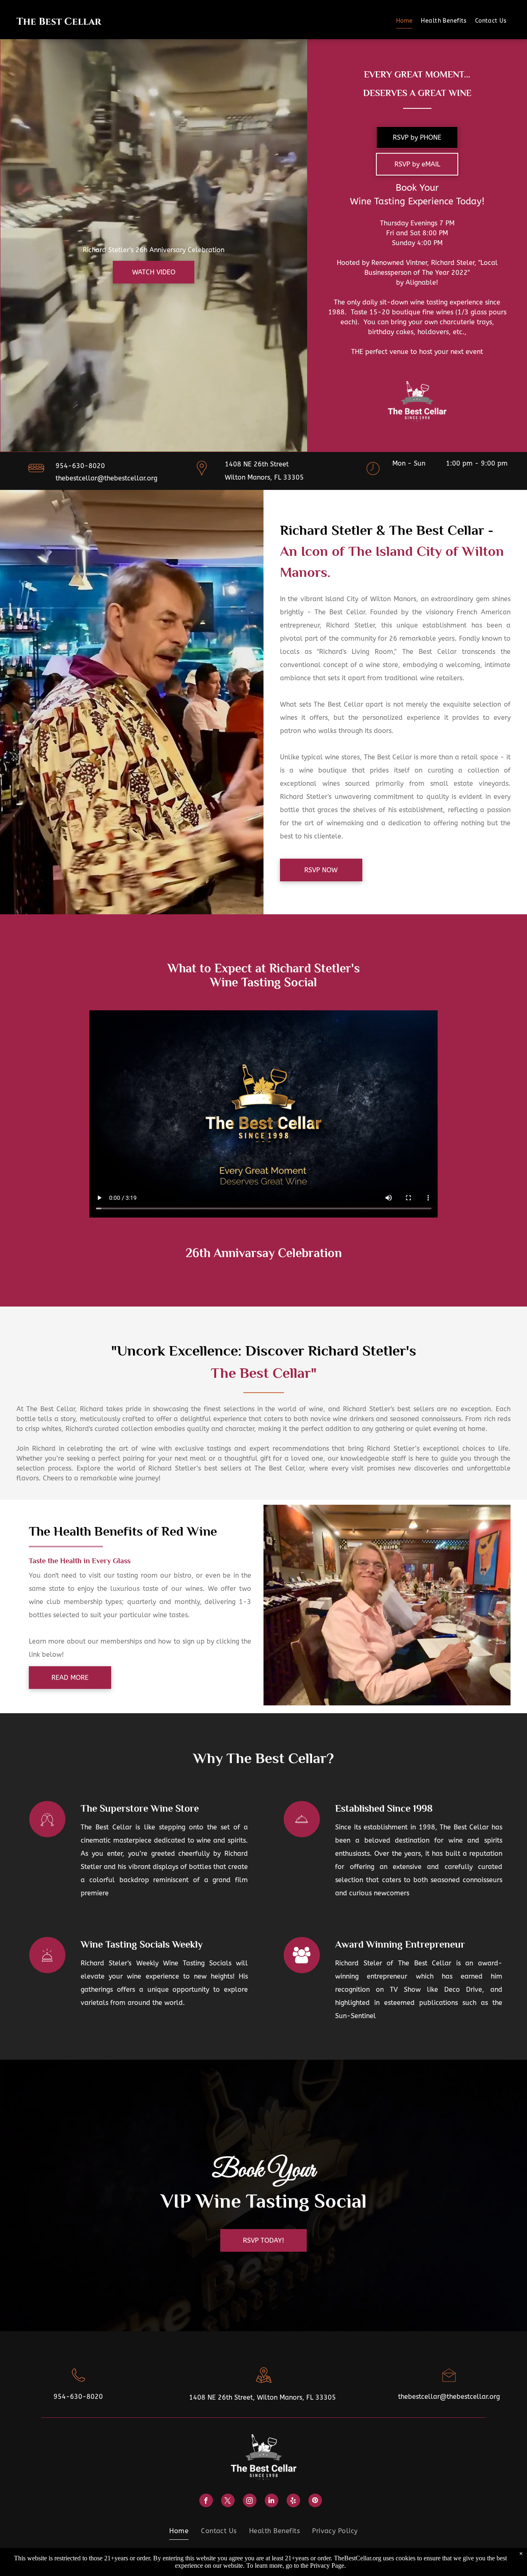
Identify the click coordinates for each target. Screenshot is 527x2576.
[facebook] (206, 2501)
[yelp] (293, 2501)
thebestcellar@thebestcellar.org (106, 478)
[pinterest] (315, 2501)
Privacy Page (327, 2565)
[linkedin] (272, 2501)
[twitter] (228, 2501)
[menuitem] (405, 21)
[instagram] (250, 2501)
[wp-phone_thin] (78, 2384)
